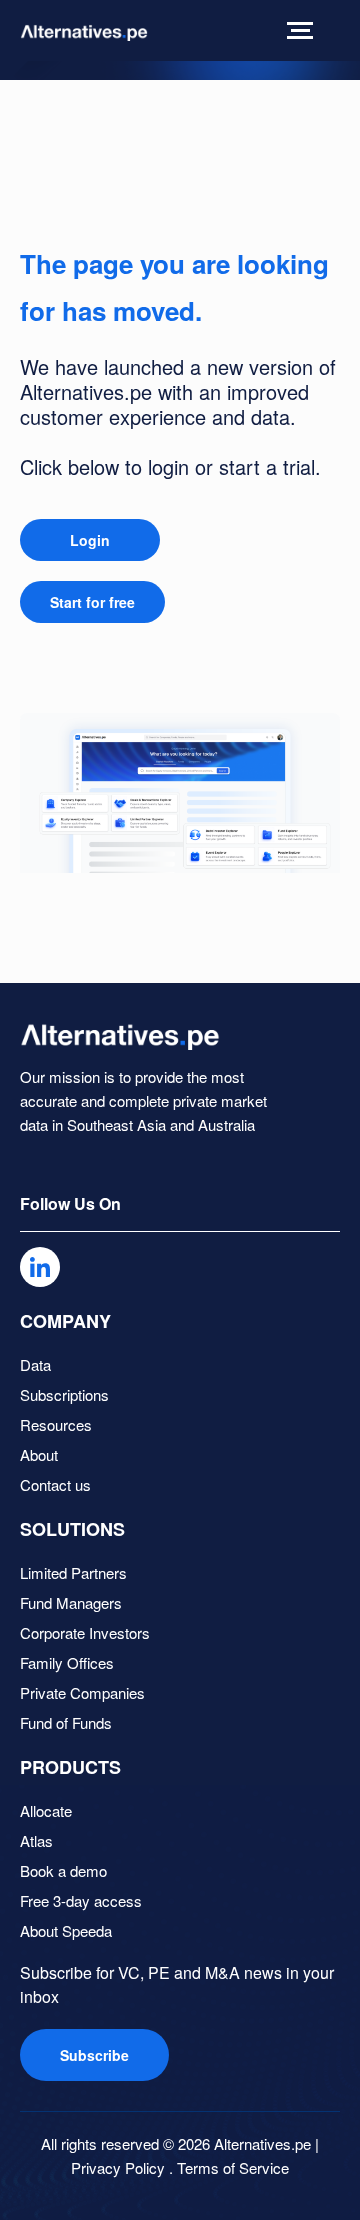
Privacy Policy (118, 2167)
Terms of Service (233, 2167)
